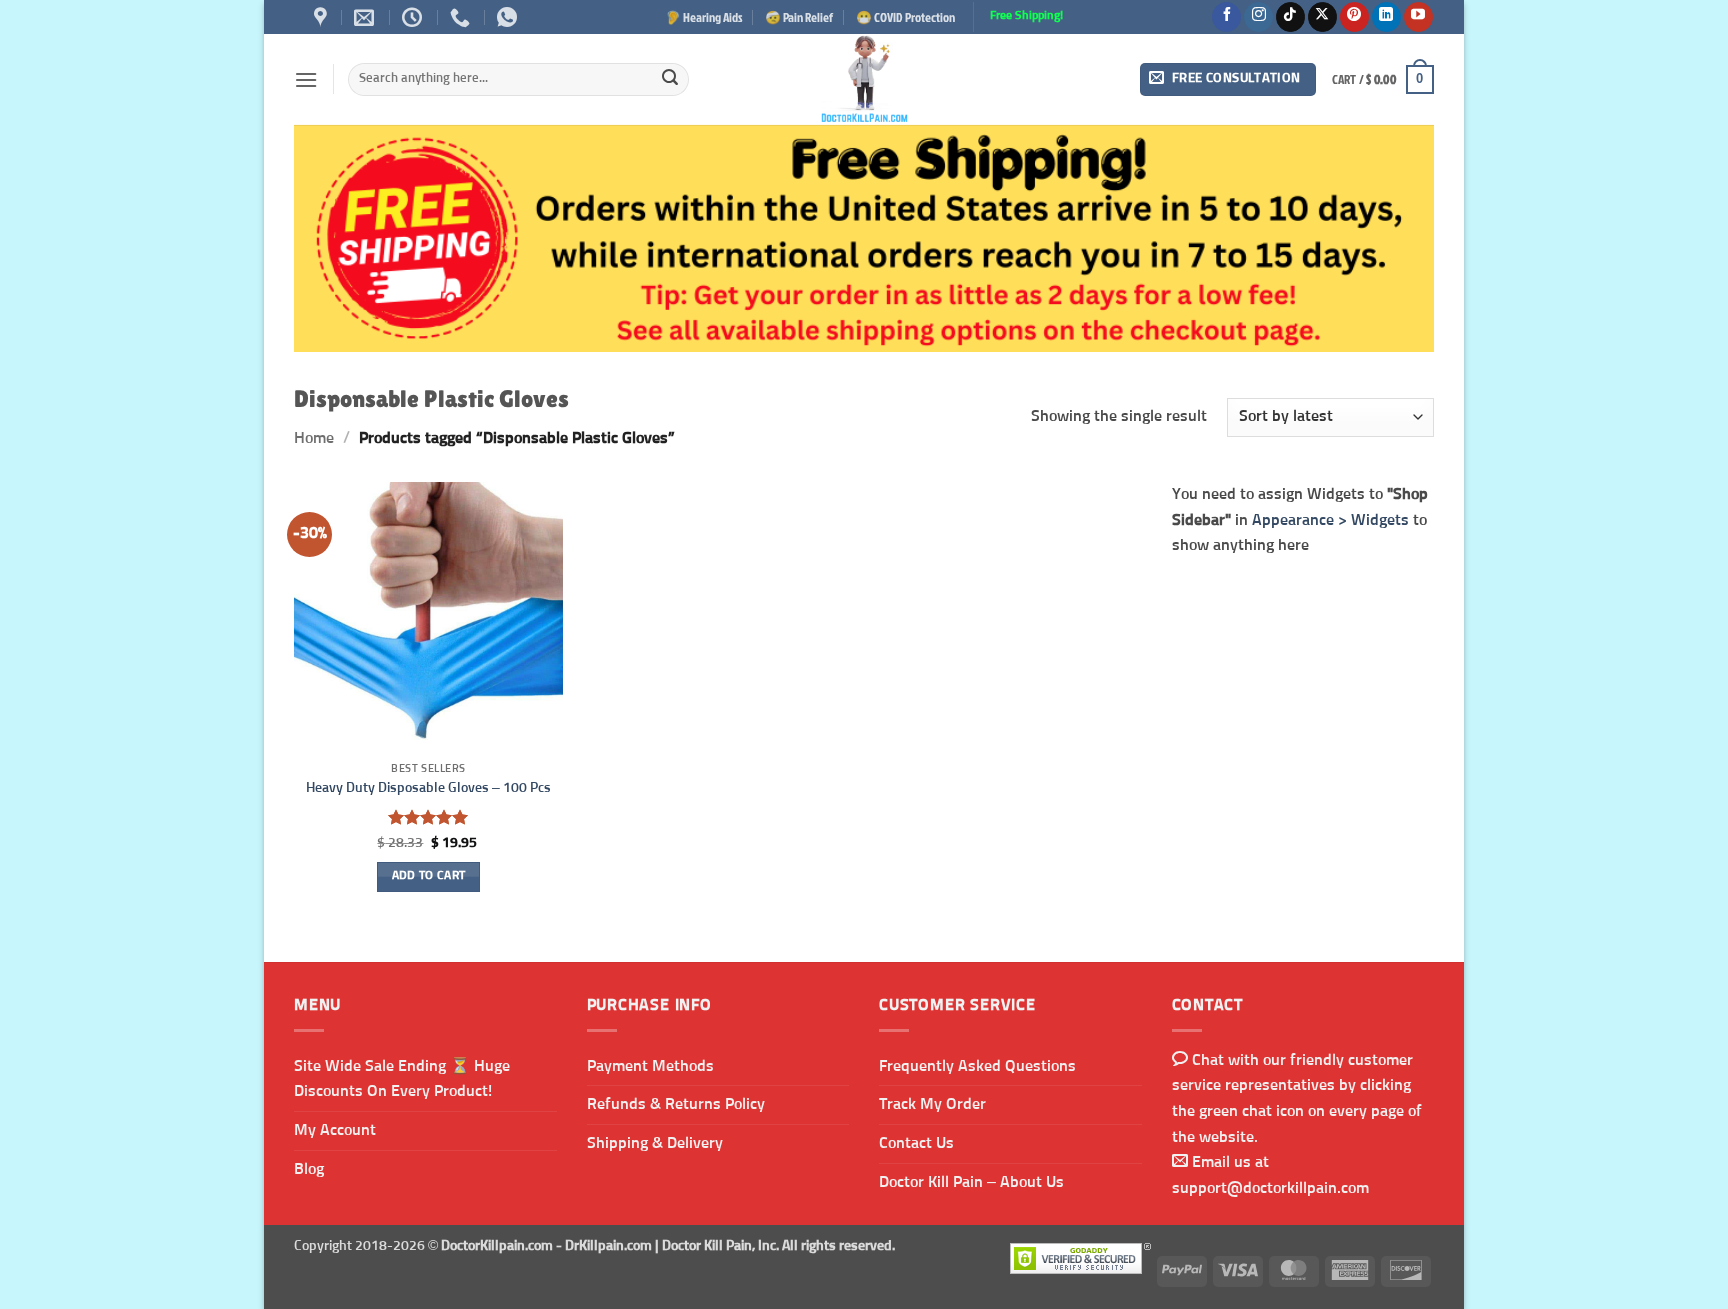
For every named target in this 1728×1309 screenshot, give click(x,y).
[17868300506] (509, 17)
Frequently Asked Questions (977, 1066)
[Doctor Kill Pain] (864, 79)
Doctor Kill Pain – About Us (971, 1182)
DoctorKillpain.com (497, 1246)
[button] (306, 79)
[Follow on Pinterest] (1354, 17)
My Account (335, 1130)
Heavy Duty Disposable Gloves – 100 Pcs (428, 788)
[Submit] (670, 80)
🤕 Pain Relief (799, 17)
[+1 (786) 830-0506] (462, 17)
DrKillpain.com (608, 1246)
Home (314, 438)
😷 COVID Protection (905, 17)
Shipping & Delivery (655, 1143)
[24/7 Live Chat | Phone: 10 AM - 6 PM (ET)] (414, 17)
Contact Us (916, 1143)
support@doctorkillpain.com (1270, 1188)
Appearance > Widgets (1330, 519)
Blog (309, 1169)
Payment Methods (650, 1066)
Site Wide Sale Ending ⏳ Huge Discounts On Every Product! (402, 1079)
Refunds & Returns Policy (676, 1104)
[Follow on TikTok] (1290, 17)
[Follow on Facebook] (1226, 17)
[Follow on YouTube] (1418, 17)
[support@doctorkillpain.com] (366, 17)
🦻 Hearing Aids (704, 17)
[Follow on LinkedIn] (1386, 17)
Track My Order (932, 1104)
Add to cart (429, 876)
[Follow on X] (1322, 17)
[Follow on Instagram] (1258, 17)
